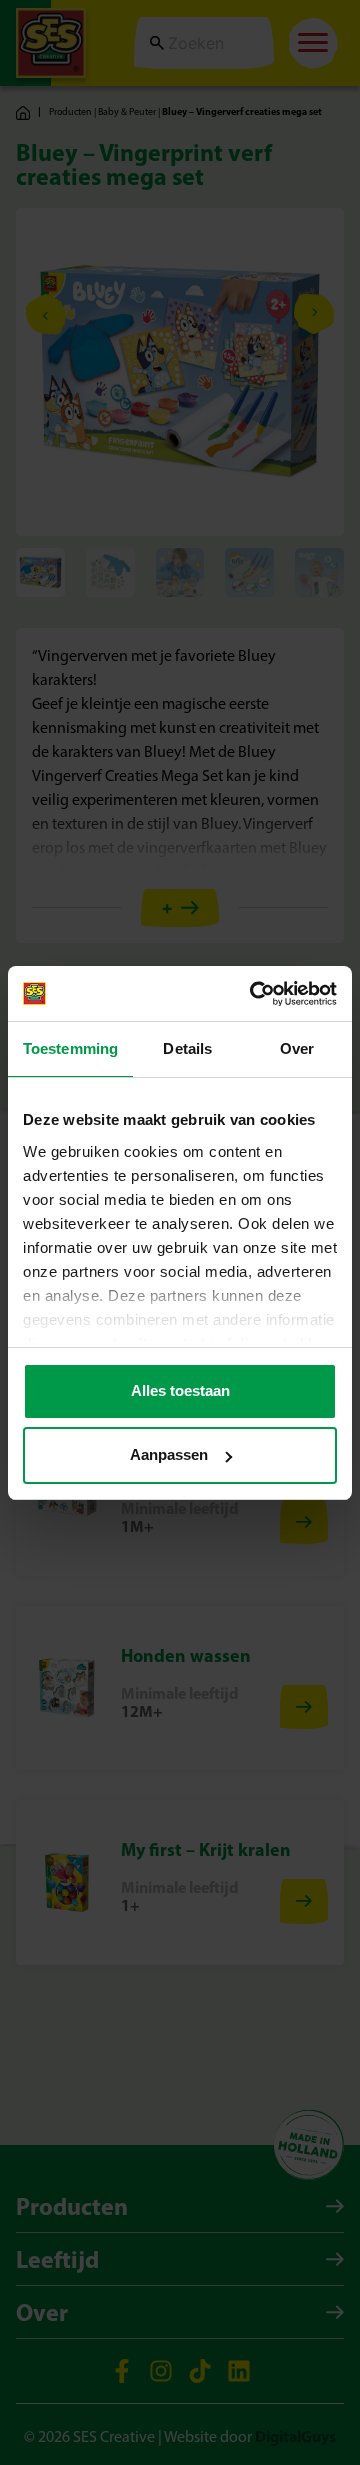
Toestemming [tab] (70, 1048)
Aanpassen (169, 1454)
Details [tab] (187, 1048)
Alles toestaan (180, 1390)
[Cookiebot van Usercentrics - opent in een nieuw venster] (254, 994)
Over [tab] (297, 1048)
